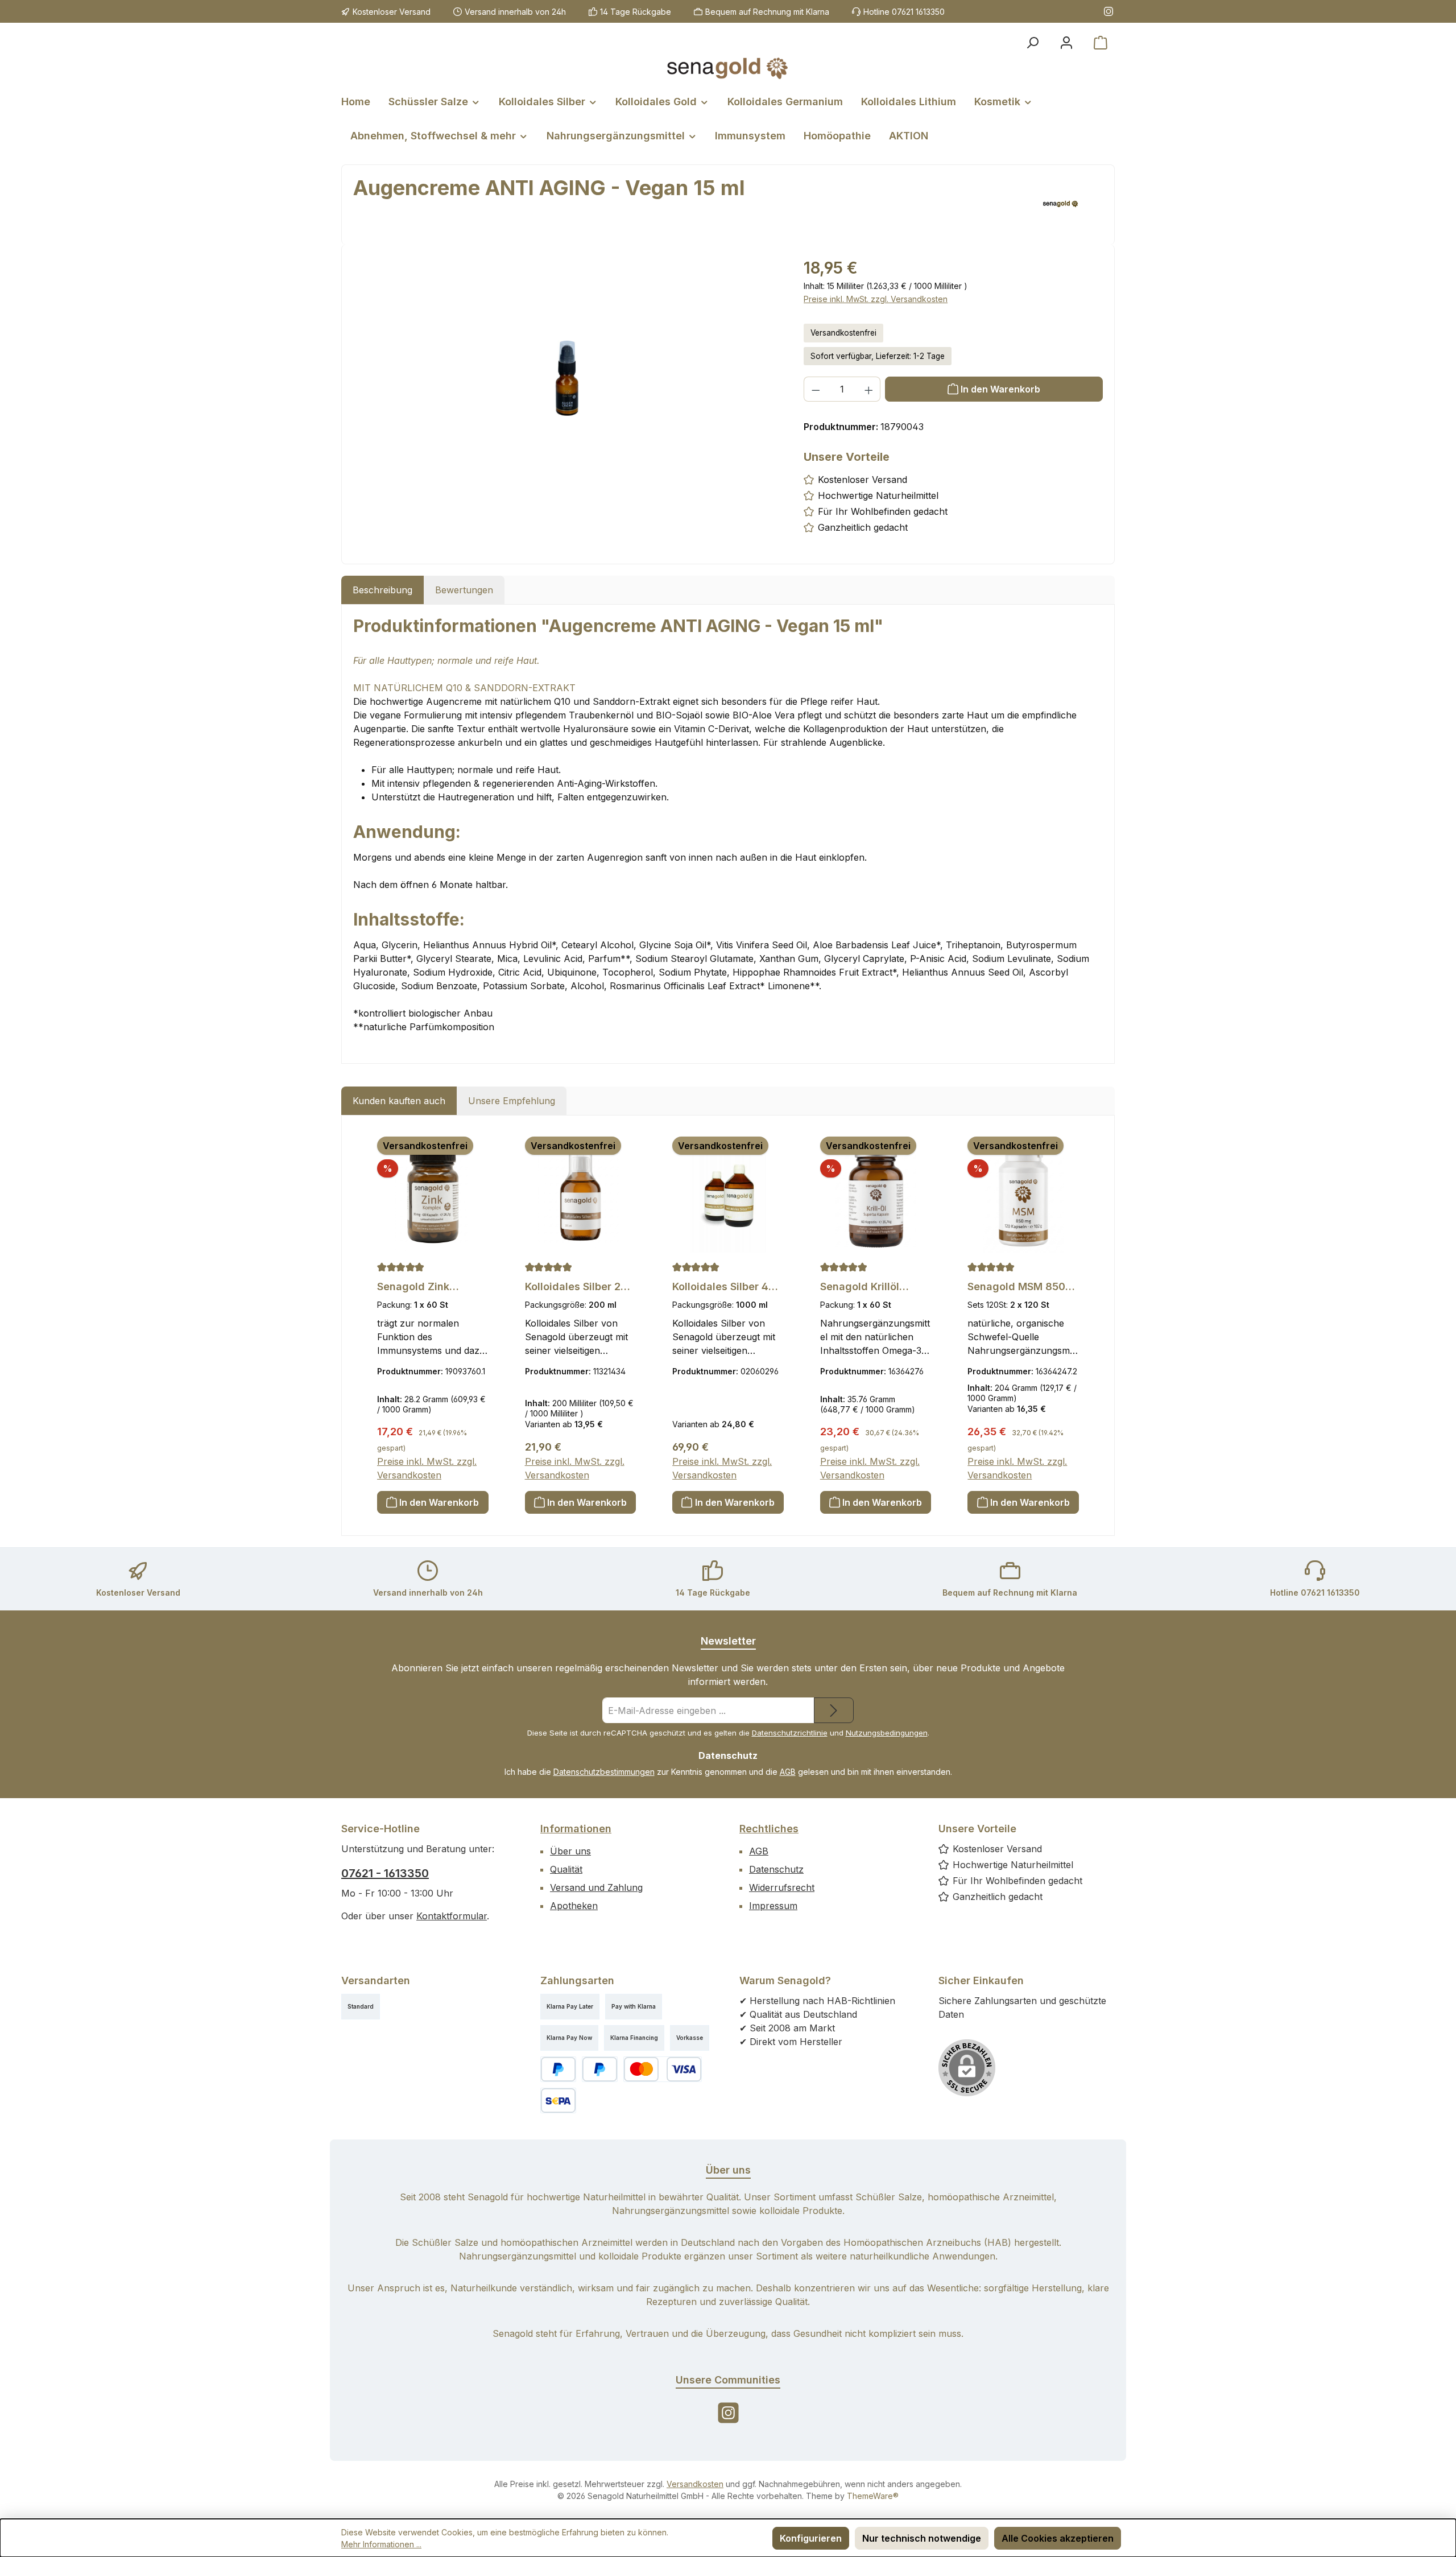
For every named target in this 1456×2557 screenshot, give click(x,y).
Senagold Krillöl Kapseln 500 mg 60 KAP (869, 1287)
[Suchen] (1032, 43)
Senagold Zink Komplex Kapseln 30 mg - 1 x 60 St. (428, 1287)
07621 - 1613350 (385, 1873)
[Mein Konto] (1066, 43)
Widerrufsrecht (782, 1887)
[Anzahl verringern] (816, 389)
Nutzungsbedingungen (887, 1733)
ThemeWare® (873, 2496)
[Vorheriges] (366, 1326)
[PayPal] (558, 2069)
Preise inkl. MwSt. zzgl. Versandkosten (876, 299)
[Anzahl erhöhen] (869, 389)
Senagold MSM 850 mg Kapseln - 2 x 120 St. (1020, 1287)
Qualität (566, 1869)
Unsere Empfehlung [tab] (512, 1101)
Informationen (576, 1829)
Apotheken (574, 1906)
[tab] (382, 590)
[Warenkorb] (1101, 43)
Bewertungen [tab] (464, 590)
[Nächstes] (1090, 1326)
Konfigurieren (811, 2538)
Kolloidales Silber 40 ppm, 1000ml (724, 1287)
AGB (788, 1772)
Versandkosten (695, 2484)
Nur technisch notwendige (922, 2538)
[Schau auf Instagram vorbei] (1108, 11)
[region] (567, 378)
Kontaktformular (452, 1916)
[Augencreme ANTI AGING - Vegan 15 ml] (567, 379)
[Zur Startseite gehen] (728, 68)
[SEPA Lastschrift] (558, 2100)
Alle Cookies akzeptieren (1058, 2538)
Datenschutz (776, 1869)
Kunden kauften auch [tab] (399, 1101)
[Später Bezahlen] (600, 2069)
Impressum (773, 1906)
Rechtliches (769, 1829)
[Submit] (834, 1710)
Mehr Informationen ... (381, 2544)
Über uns (570, 1851)
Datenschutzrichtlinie (790, 1733)
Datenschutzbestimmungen (604, 1772)
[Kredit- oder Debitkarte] (663, 2069)
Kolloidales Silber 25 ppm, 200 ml (576, 1287)
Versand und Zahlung (596, 1887)
